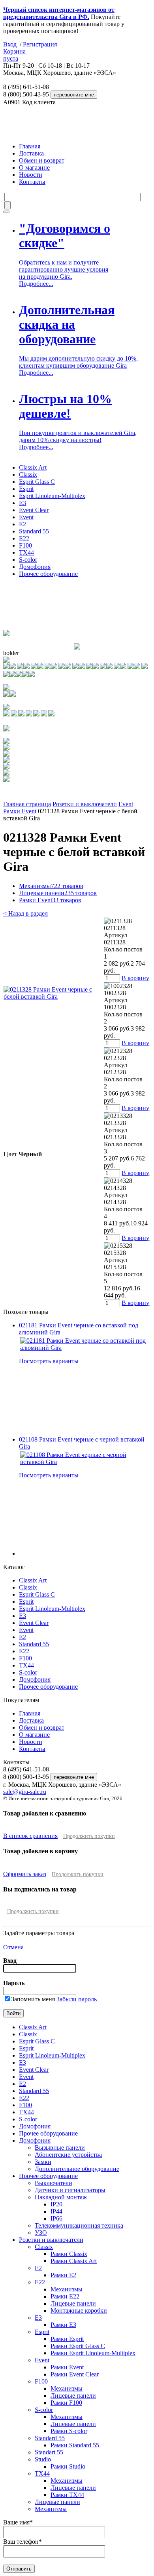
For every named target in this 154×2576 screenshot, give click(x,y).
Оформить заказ (25, 1874)
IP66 (56, 2218)
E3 (23, 503)
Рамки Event (20, 811)
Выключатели (54, 2183)
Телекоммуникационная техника (79, 2225)
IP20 (56, 2204)
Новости (31, 175)
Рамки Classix (69, 2254)
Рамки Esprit (67, 2339)
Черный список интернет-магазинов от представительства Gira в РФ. (59, 13)
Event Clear (34, 510)
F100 (25, 545)
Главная (30, 146)
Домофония (35, 567)
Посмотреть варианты (49, 1361)
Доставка (31, 153)
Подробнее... (36, 284)
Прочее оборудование (48, 574)
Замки (43, 2162)
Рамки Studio (68, 2466)
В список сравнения (30, 1836)
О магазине (34, 167)
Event (26, 517)
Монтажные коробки (79, 2310)
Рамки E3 (63, 2325)
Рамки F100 (66, 2403)
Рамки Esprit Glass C (78, 2346)
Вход (10, 44)
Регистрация (40, 44)
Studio (43, 2459)
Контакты (32, 182)
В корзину (135, 978)
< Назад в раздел (25, 913)
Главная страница (27, 804)
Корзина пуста (14, 55)
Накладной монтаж (61, 2197)
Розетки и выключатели (85, 804)
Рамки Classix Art (74, 2261)
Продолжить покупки (89, 1836)
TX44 (26, 552)
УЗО (41, 2233)
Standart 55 (49, 2452)
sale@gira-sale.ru (25, 1792)
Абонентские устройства (68, 2155)
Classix (28, 475)
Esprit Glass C (37, 482)
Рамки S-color (69, 2431)
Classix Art (33, 467)
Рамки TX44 (67, 2495)
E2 (23, 524)
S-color (28, 560)
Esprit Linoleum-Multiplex (52, 496)
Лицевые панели (58, 893)
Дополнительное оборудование (77, 2169)
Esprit (26, 489)
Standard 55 (34, 531)
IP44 (56, 2211)
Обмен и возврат (42, 160)
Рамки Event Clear (75, 2374)
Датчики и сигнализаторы (70, 2190)
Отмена (13, 1947)
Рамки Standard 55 (75, 2445)
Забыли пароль (77, 1999)
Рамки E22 (65, 2296)
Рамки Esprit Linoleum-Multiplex (93, 2353)
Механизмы (51, 886)
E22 (24, 538)
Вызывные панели (60, 2148)
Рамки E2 (63, 2275)
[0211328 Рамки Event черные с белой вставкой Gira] (53, 997)
